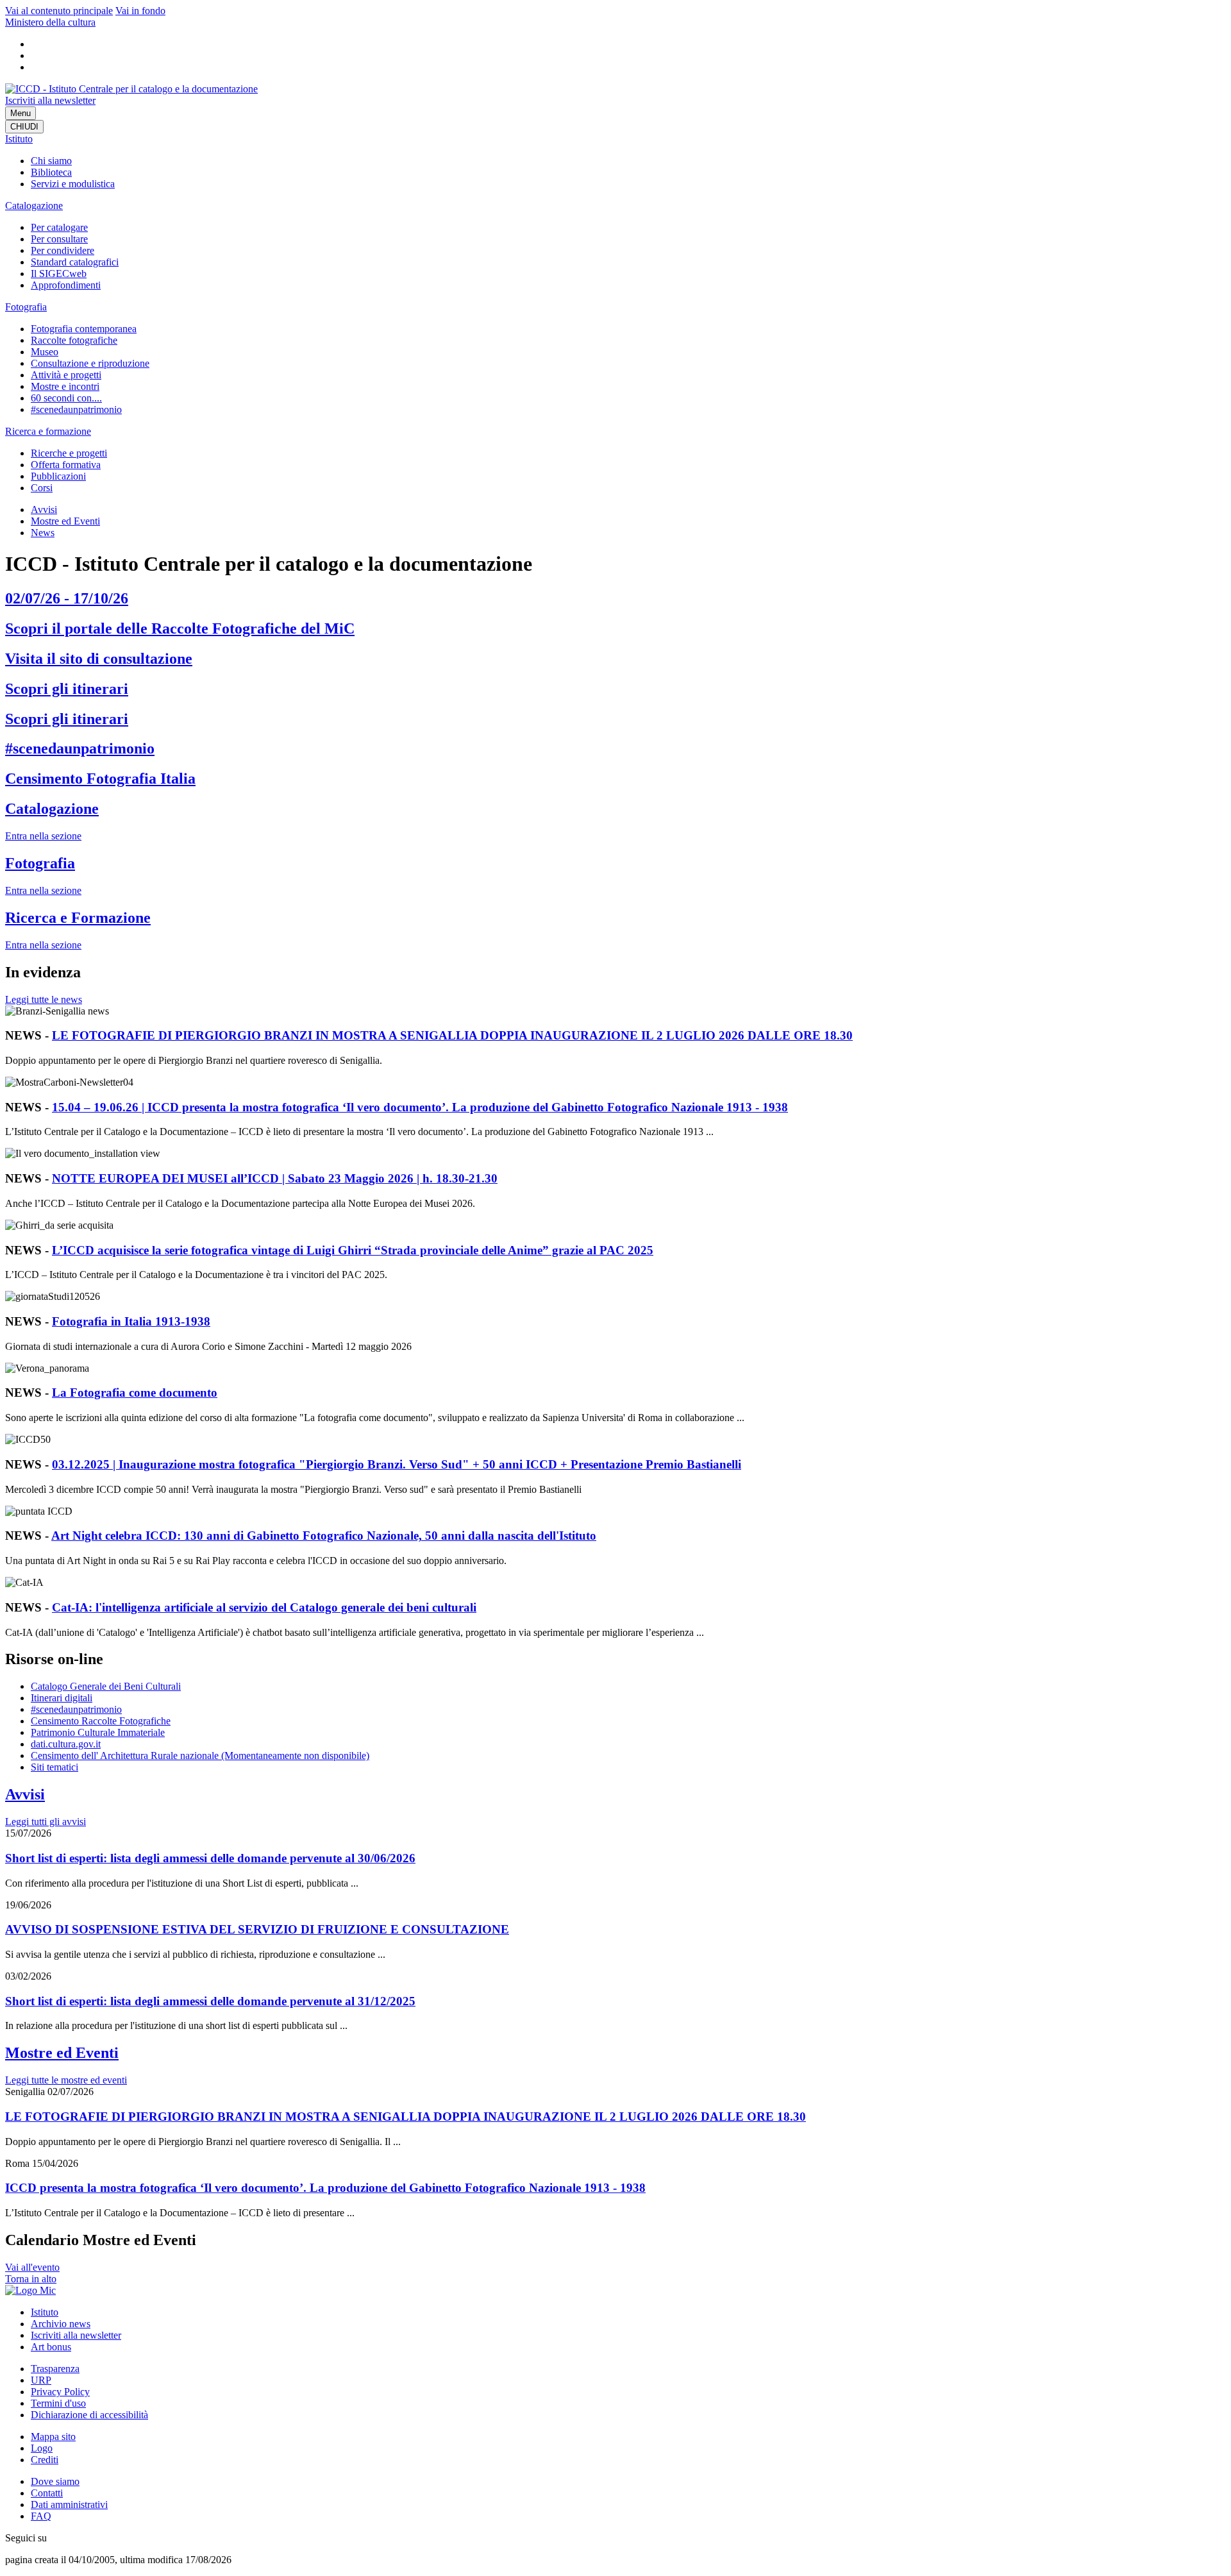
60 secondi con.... (66, 398)
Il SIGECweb (59, 274)
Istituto (19, 139)
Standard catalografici (75, 262)
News (43, 533)
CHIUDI (24, 127)
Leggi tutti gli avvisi (46, 1822)
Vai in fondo (140, 11)
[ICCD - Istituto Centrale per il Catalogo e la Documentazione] (131, 89)
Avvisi (44, 509)
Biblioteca (51, 172)
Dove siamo (55, 2481)
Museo (45, 352)
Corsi (42, 488)
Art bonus (51, 2347)
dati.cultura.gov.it (66, 1744)
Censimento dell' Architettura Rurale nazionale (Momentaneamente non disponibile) (200, 1755)
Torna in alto (31, 2279)
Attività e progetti (66, 375)
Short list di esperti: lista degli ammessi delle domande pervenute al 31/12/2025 (210, 2001)
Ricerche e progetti (69, 453)
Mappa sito (53, 2437)
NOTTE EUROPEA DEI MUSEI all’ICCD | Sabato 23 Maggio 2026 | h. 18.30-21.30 (275, 1178)
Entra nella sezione (43, 836)
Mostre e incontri (65, 386)
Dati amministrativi (69, 2504)
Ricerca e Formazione (78, 918)
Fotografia (26, 307)
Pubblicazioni (58, 476)
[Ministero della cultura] (30, 2290)
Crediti (45, 2460)
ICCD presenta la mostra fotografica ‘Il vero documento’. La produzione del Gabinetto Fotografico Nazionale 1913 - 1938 (325, 2188)
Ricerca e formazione (48, 431)
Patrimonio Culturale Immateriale (98, 1732)
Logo (42, 2448)
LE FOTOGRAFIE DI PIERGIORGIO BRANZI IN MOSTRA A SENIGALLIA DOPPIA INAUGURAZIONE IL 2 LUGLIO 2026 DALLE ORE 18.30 (452, 1035)
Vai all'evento (32, 2267)
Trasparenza (55, 2369)
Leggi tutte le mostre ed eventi (66, 2080)
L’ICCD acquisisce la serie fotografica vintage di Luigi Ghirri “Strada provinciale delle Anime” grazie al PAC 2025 (353, 1250)
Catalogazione (34, 206)
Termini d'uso (58, 2403)
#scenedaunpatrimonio (76, 409)
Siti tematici (54, 1767)
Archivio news (61, 2324)
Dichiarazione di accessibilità (89, 2415)
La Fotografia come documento (135, 1393)
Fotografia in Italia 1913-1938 (131, 1321)
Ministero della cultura (50, 22)
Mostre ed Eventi (65, 521)
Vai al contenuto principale (59, 11)
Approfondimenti (66, 285)
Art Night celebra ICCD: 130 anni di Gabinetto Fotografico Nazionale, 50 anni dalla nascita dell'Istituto (324, 1536)
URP (41, 2380)
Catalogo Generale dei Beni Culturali (106, 1686)
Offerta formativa (66, 465)
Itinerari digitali (62, 1698)
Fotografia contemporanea (84, 329)
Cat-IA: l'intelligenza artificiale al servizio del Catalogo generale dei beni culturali (264, 1607)
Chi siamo (51, 161)
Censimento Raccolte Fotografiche (101, 1721)
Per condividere (63, 250)
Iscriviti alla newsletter (50, 100)
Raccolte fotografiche (74, 340)
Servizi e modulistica (73, 184)
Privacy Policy (60, 2392)
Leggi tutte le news (44, 999)
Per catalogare (59, 227)
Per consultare (59, 239)
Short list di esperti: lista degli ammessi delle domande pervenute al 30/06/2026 (210, 1858)
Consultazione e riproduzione (90, 363)
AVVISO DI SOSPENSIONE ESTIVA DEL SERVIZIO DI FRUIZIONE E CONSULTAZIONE (257, 1929)
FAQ (41, 2516)
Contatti (47, 2493)
